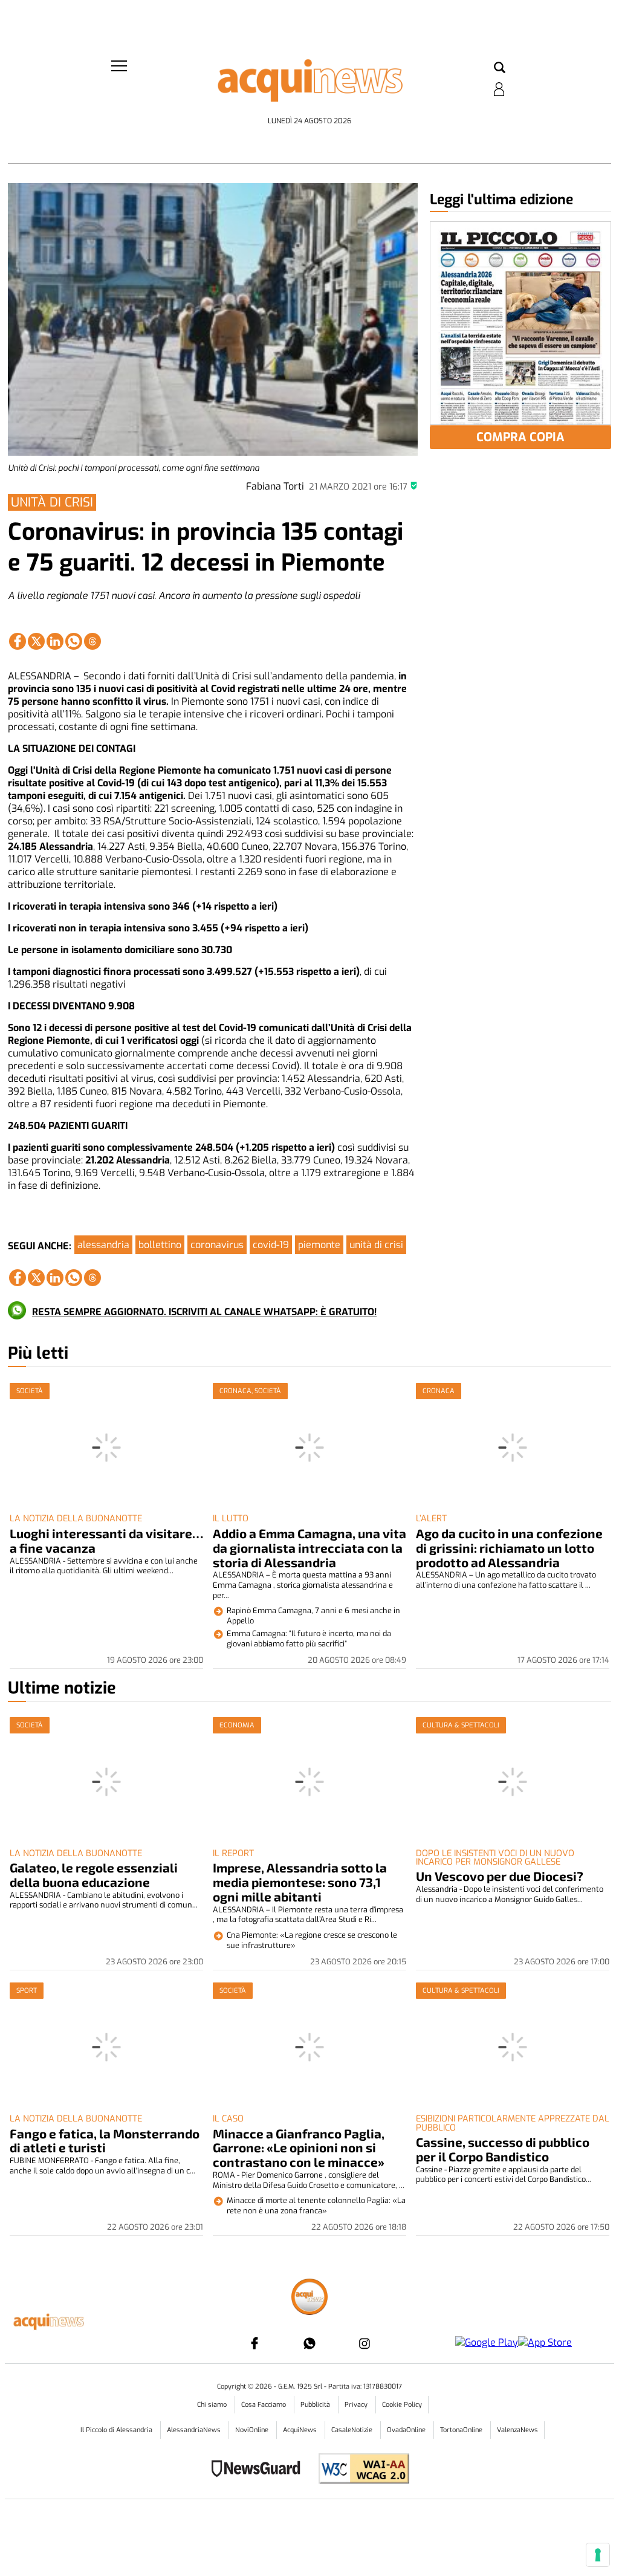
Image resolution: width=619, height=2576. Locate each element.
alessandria (103, 1245)
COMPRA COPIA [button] (520, 437)
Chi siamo (213, 2405)
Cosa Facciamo (264, 2405)
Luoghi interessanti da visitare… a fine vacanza (106, 1540)
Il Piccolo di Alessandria (117, 2430)
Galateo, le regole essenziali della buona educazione (94, 1875)
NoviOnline (253, 2430)
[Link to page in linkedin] (55, 641)
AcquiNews (301, 2430)
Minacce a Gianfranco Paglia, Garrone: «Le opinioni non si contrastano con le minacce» (299, 2148)
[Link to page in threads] (92, 641)
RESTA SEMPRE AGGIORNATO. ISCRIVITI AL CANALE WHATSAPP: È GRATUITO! (204, 1312)
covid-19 (271, 1245)
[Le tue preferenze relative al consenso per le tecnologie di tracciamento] (598, 2555)
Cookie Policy (402, 2405)
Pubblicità (316, 2405)
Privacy (357, 2405)
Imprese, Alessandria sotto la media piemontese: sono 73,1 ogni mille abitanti (300, 1882)
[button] (500, 68)
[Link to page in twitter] (36, 641)
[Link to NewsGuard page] (260, 2470)
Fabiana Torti (275, 486)
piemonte (319, 1245)
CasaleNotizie (353, 2430)
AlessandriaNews (195, 2430)
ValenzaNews (517, 2430)
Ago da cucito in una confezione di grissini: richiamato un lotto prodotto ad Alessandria (509, 1548)
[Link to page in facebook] (18, 641)
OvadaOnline (407, 2430)
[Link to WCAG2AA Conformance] (359, 2470)
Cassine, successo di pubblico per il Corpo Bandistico (503, 2149)
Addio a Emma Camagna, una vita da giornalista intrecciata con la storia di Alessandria (309, 1548)
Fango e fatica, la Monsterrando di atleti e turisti (105, 2141)
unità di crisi (376, 1245)
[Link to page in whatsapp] (74, 641)
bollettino (160, 1245)
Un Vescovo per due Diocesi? (500, 1876)
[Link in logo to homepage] (309, 85)
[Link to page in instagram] (365, 2343)
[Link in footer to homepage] (309, 2298)
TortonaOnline (462, 2430)
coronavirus (217, 1245)
